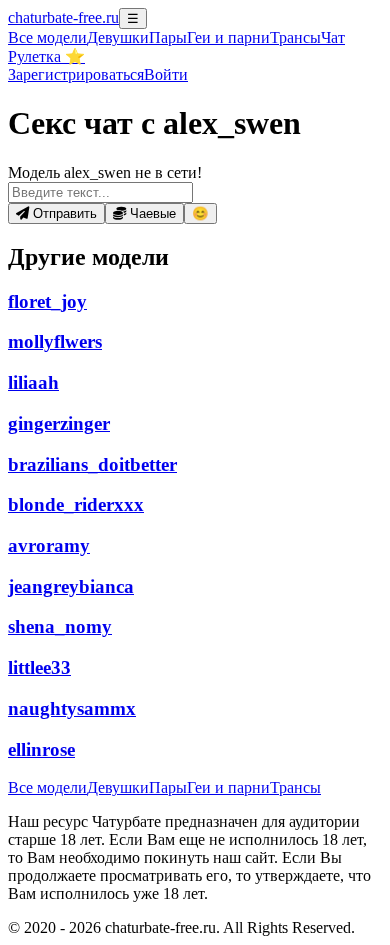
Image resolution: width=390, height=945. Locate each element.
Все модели (47, 787)
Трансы (295, 37)
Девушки (118, 37)
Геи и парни (228, 787)
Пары (168, 37)
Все (47, 37)
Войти (166, 74)
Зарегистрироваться (76, 74)
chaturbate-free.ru (63, 17)
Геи (228, 37)
